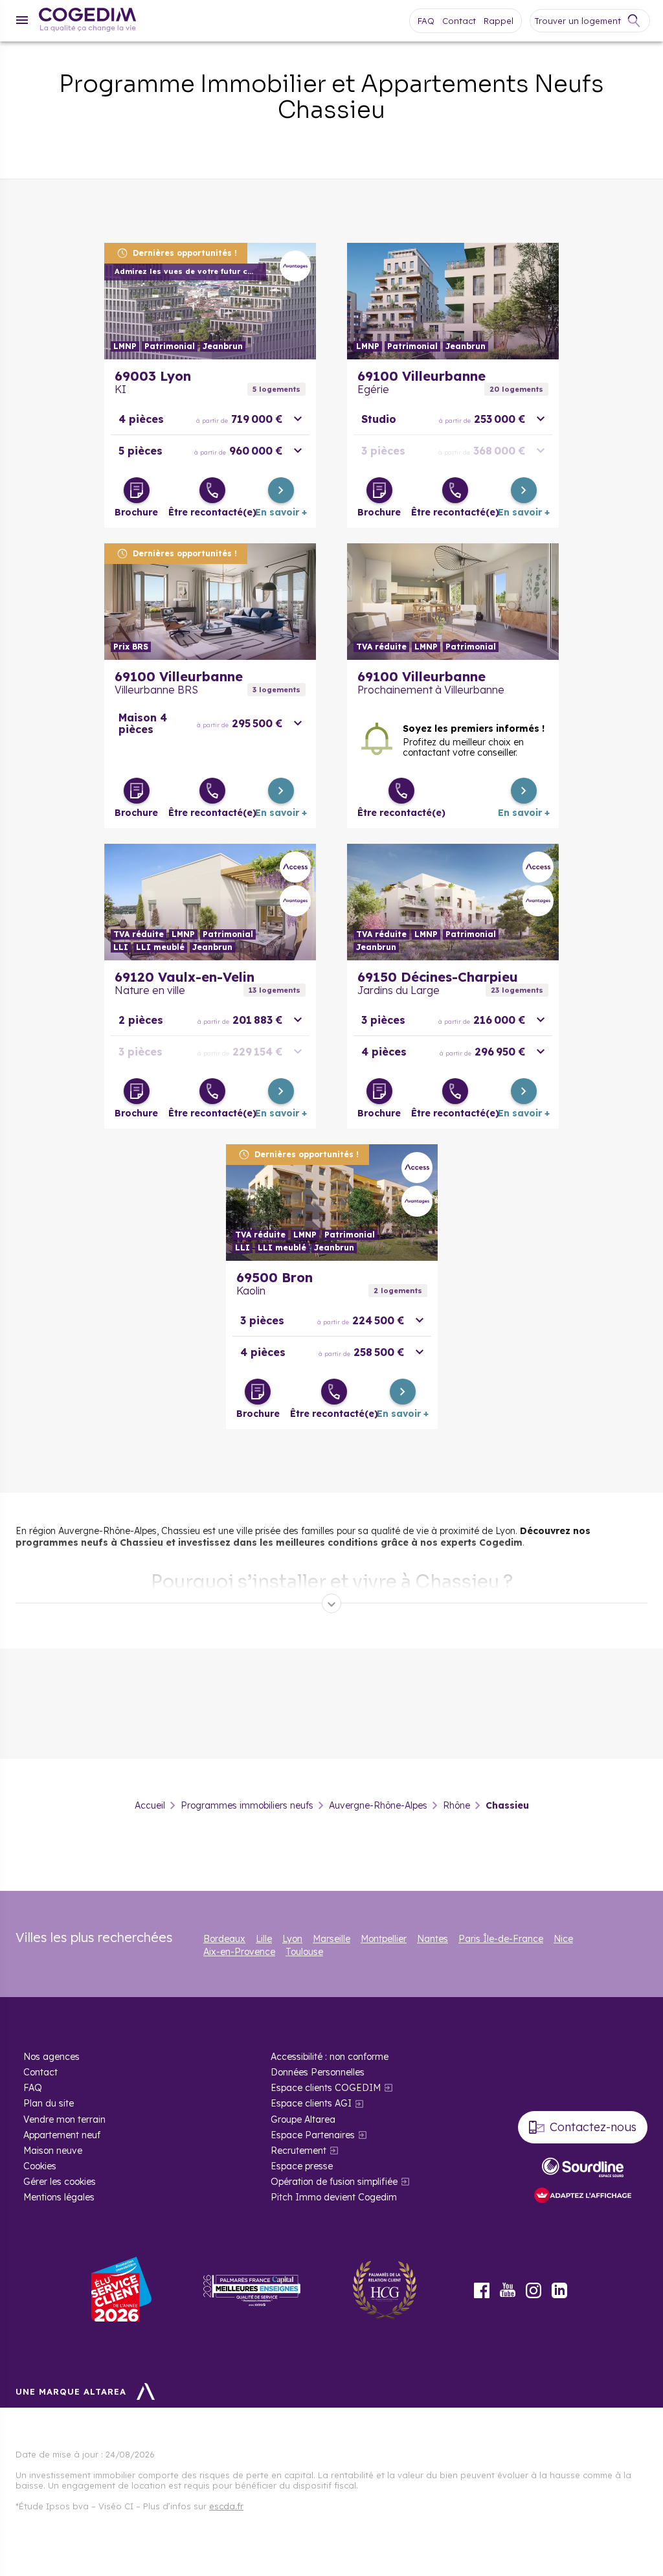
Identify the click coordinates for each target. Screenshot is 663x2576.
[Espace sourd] (583, 2167)
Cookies (40, 2166)
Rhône (456, 1805)
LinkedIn (559, 2290)
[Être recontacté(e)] (212, 490)
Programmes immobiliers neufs (247, 1805)
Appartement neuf (62, 2135)
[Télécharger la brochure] (137, 490)
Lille (264, 1939)
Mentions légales (59, 2197)
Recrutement (298, 2151)
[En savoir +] (281, 490)
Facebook (482, 2290)
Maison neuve (53, 2151)
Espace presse (302, 2166)
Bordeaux (224, 1939)
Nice (563, 1939)
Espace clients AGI (311, 2103)
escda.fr (226, 2506)
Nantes (433, 1939)
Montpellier (384, 1939)
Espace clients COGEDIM (326, 2088)
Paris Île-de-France (501, 1939)
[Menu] (22, 20)
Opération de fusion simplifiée (334, 2182)
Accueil (150, 1805)
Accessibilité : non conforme (330, 2057)
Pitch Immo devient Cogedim (334, 2197)
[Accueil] (87, 21)
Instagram (534, 2290)
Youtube (508, 2290)
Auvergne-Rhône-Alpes (378, 1805)
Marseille (331, 1939)
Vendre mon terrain (64, 2119)
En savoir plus (210, 301)
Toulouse (304, 1952)
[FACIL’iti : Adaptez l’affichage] (583, 2196)
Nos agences (51, 2057)
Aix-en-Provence (239, 1952)
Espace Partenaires (313, 2135)
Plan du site (49, 2103)
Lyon (292, 1939)
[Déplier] (331, 1603)
